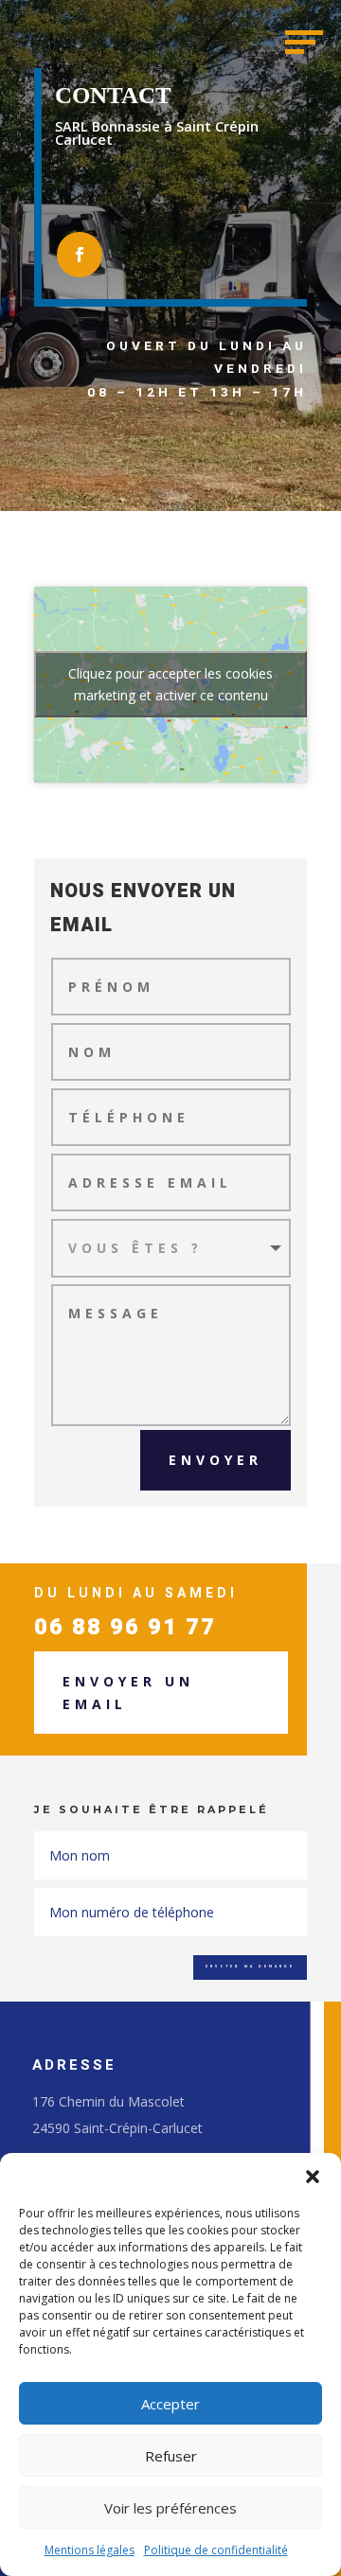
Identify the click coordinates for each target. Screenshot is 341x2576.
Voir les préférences (170, 2508)
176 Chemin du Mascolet (108, 2101)
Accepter (170, 2404)
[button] (313, 2177)
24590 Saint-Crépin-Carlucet (117, 2128)
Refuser (171, 2456)
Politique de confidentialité (216, 2550)
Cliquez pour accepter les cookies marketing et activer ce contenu (170, 684)
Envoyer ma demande (250, 1967)
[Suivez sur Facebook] (80, 255)
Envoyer (215, 1460)
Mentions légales (90, 2550)
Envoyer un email (128, 1693)
